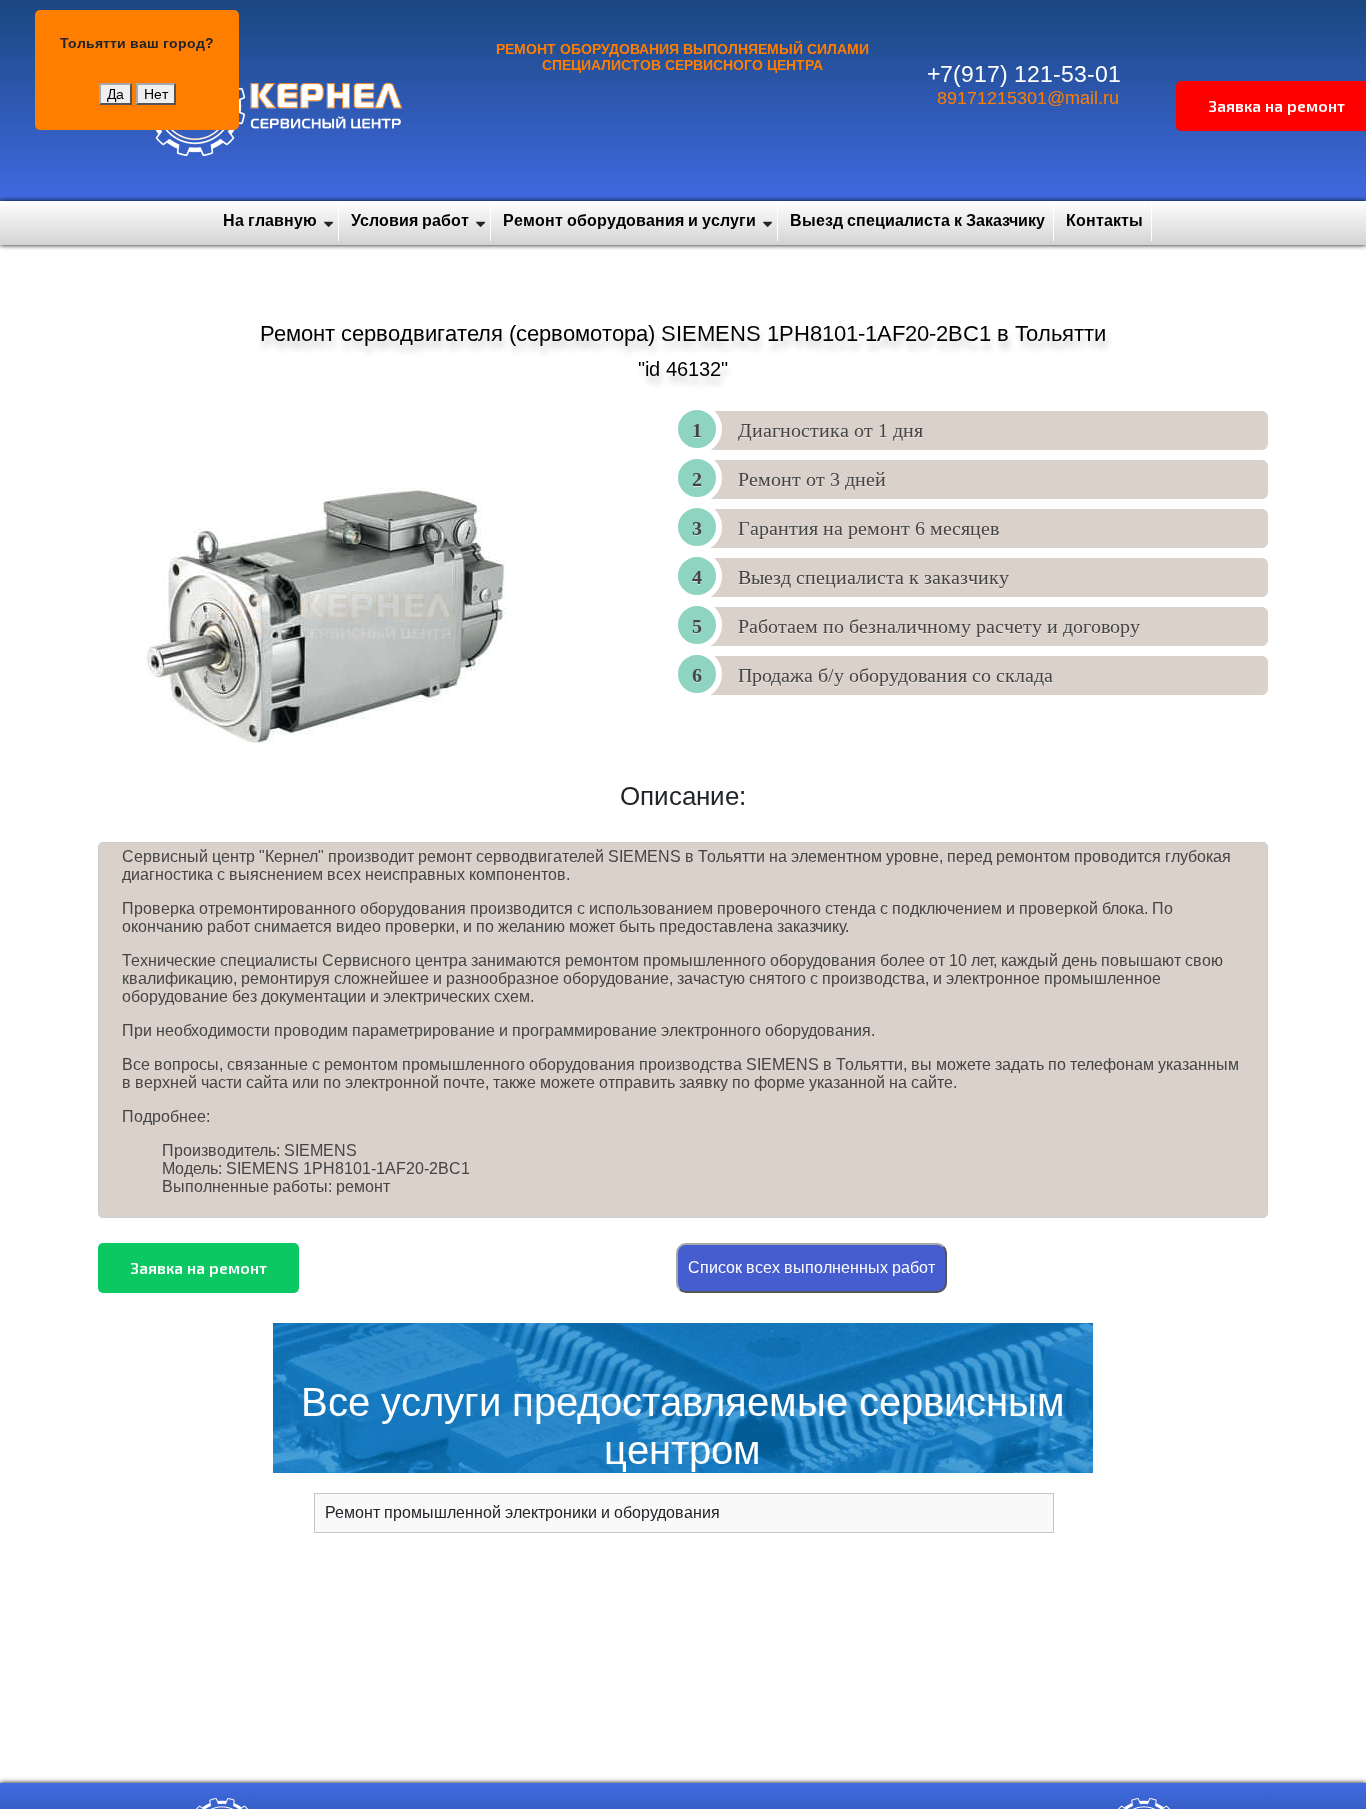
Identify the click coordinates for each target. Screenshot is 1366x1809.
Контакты (1104, 220)
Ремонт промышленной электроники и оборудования (522, 1512)
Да (115, 94)
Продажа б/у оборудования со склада (895, 675)
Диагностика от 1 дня (830, 430)
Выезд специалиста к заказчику (873, 577)
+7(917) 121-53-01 (1024, 74)
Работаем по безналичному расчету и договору (939, 626)
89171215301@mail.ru (1028, 98)
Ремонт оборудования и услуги (629, 220)
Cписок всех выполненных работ (811, 1267)
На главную (270, 220)
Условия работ (410, 220)
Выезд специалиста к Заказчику (917, 220)
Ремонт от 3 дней (812, 479)
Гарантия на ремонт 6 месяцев (868, 528)
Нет (156, 94)
